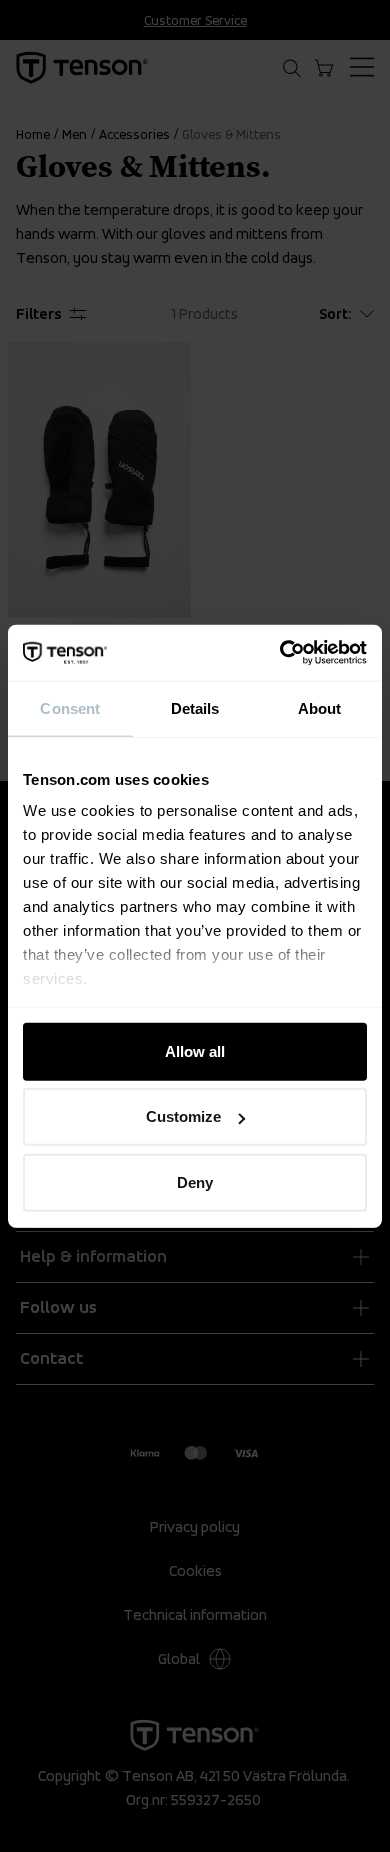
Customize (183, 1116)
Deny (195, 1181)
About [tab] (320, 707)
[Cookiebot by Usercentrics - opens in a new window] (280, 653)
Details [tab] (195, 707)
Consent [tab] (70, 707)
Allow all (195, 1050)
